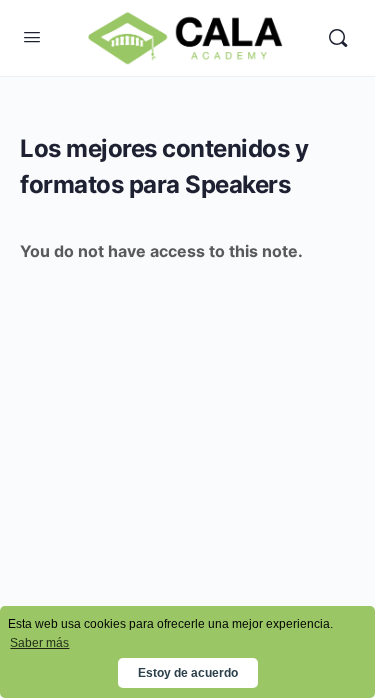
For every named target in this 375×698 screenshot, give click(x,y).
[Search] (338, 38)
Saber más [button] (39, 643)
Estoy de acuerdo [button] (188, 673)
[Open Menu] (32, 36)
